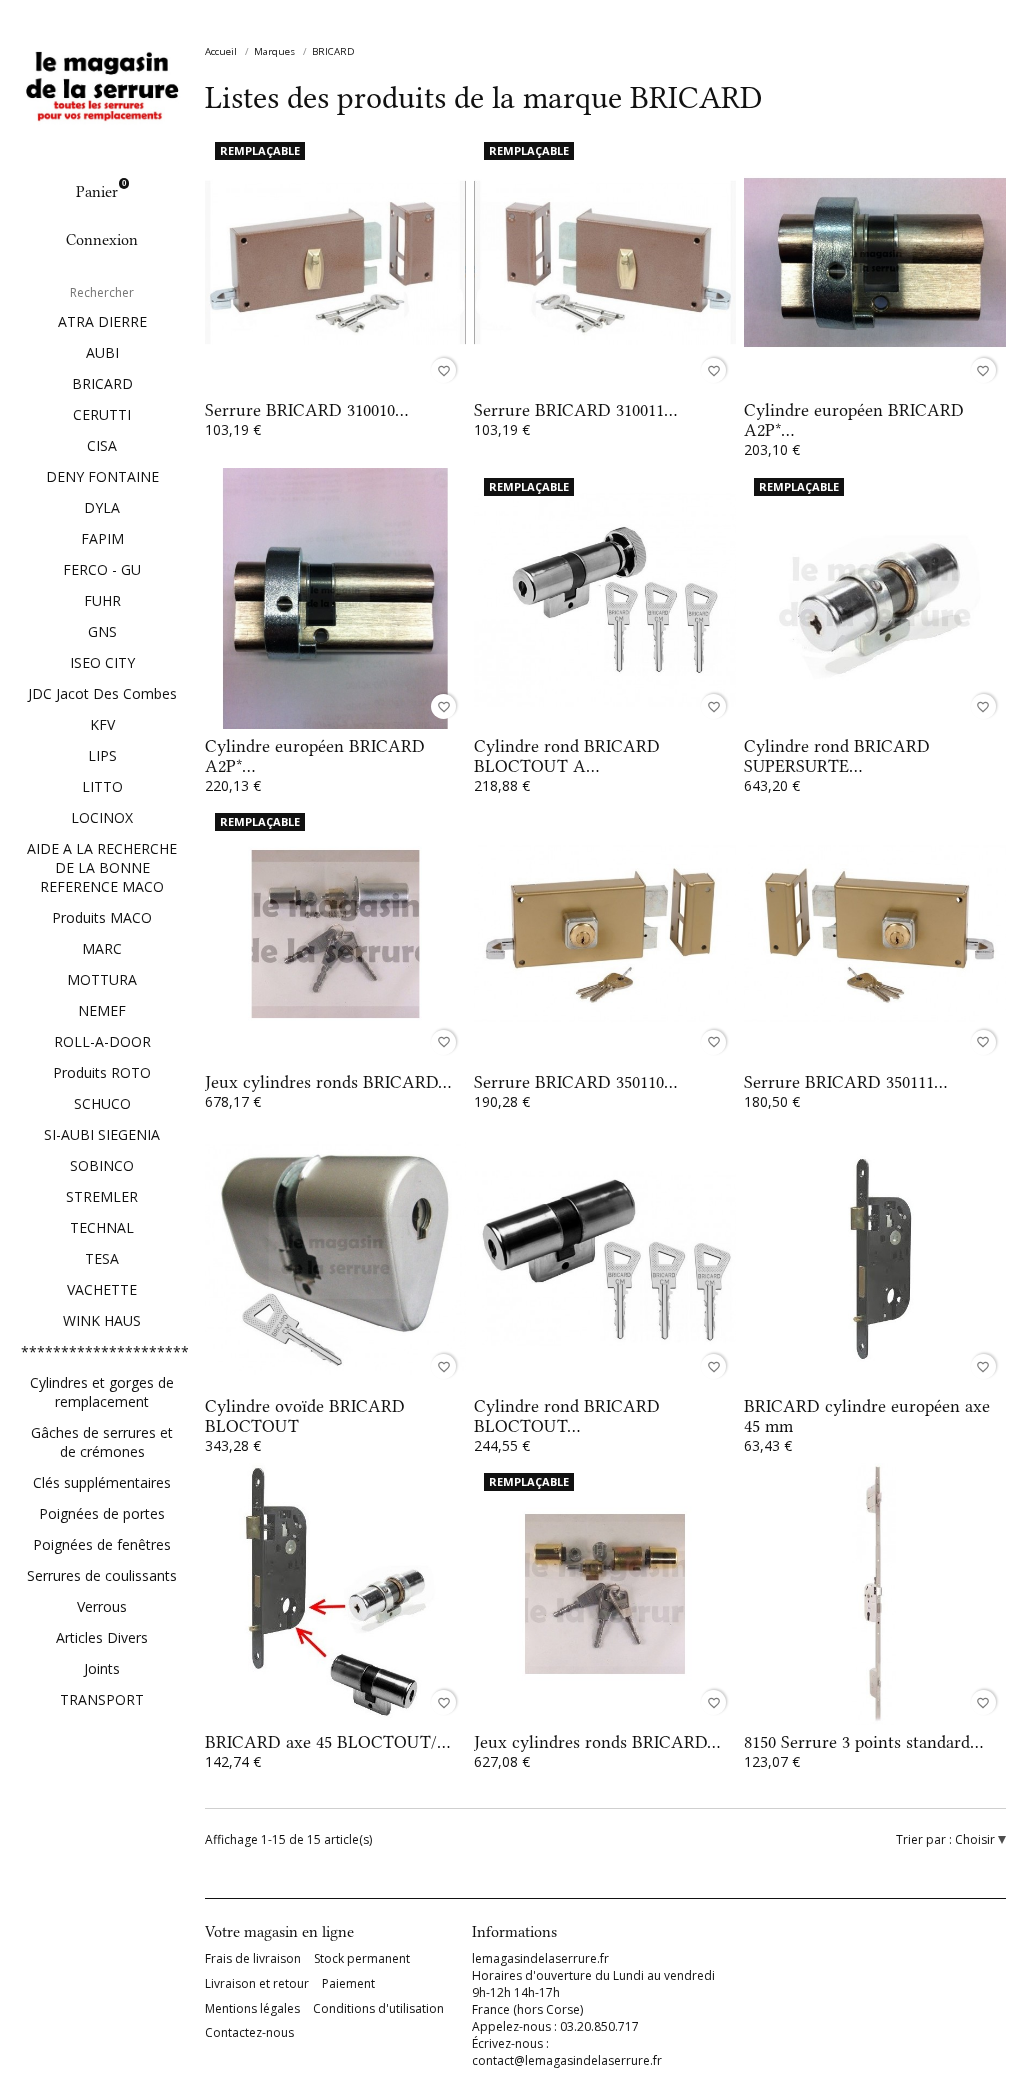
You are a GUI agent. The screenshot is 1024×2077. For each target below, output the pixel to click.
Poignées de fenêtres (102, 1544)
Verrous (102, 1606)
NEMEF (102, 1010)
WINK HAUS (102, 1320)
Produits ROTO (102, 1072)
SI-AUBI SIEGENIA (102, 1134)
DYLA (102, 507)
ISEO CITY (102, 662)
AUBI (102, 352)
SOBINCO (102, 1165)
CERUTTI (102, 414)
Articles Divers (102, 1637)
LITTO (102, 786)
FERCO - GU (102, 569)
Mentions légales (252, 2009)
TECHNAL (102, 1227)
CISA (102, 445)
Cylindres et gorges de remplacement (102, 1392)
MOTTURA (102, 979)
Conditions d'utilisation (378, 2009)
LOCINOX (102, 817)
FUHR (102, 600)
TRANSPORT (102, 1699)
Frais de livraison (253, 1959)
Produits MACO (102, 917)
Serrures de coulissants (102, 1575)
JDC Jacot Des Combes (102, 693)
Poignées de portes (102, 1513)
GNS (102, 631)
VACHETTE (102, 1289)
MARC (102, 948)
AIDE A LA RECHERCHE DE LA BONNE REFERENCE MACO (102, 867)
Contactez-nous (249, 2033)
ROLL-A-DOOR (102, 1041)
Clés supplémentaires (102, 1482)
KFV (102, 724)
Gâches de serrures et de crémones (102, 1442)
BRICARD (102, 383)
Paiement (348, 1984)
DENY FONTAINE (102, 476)
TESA (102, 1258)
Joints (102, 1668)
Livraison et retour (257, 1984)
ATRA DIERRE (102, 321)
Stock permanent (362, 1959)
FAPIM (102, 538)
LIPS (102, 755)
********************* (102, 1351)
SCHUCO (102, 1103)
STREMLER (102, 1196)
